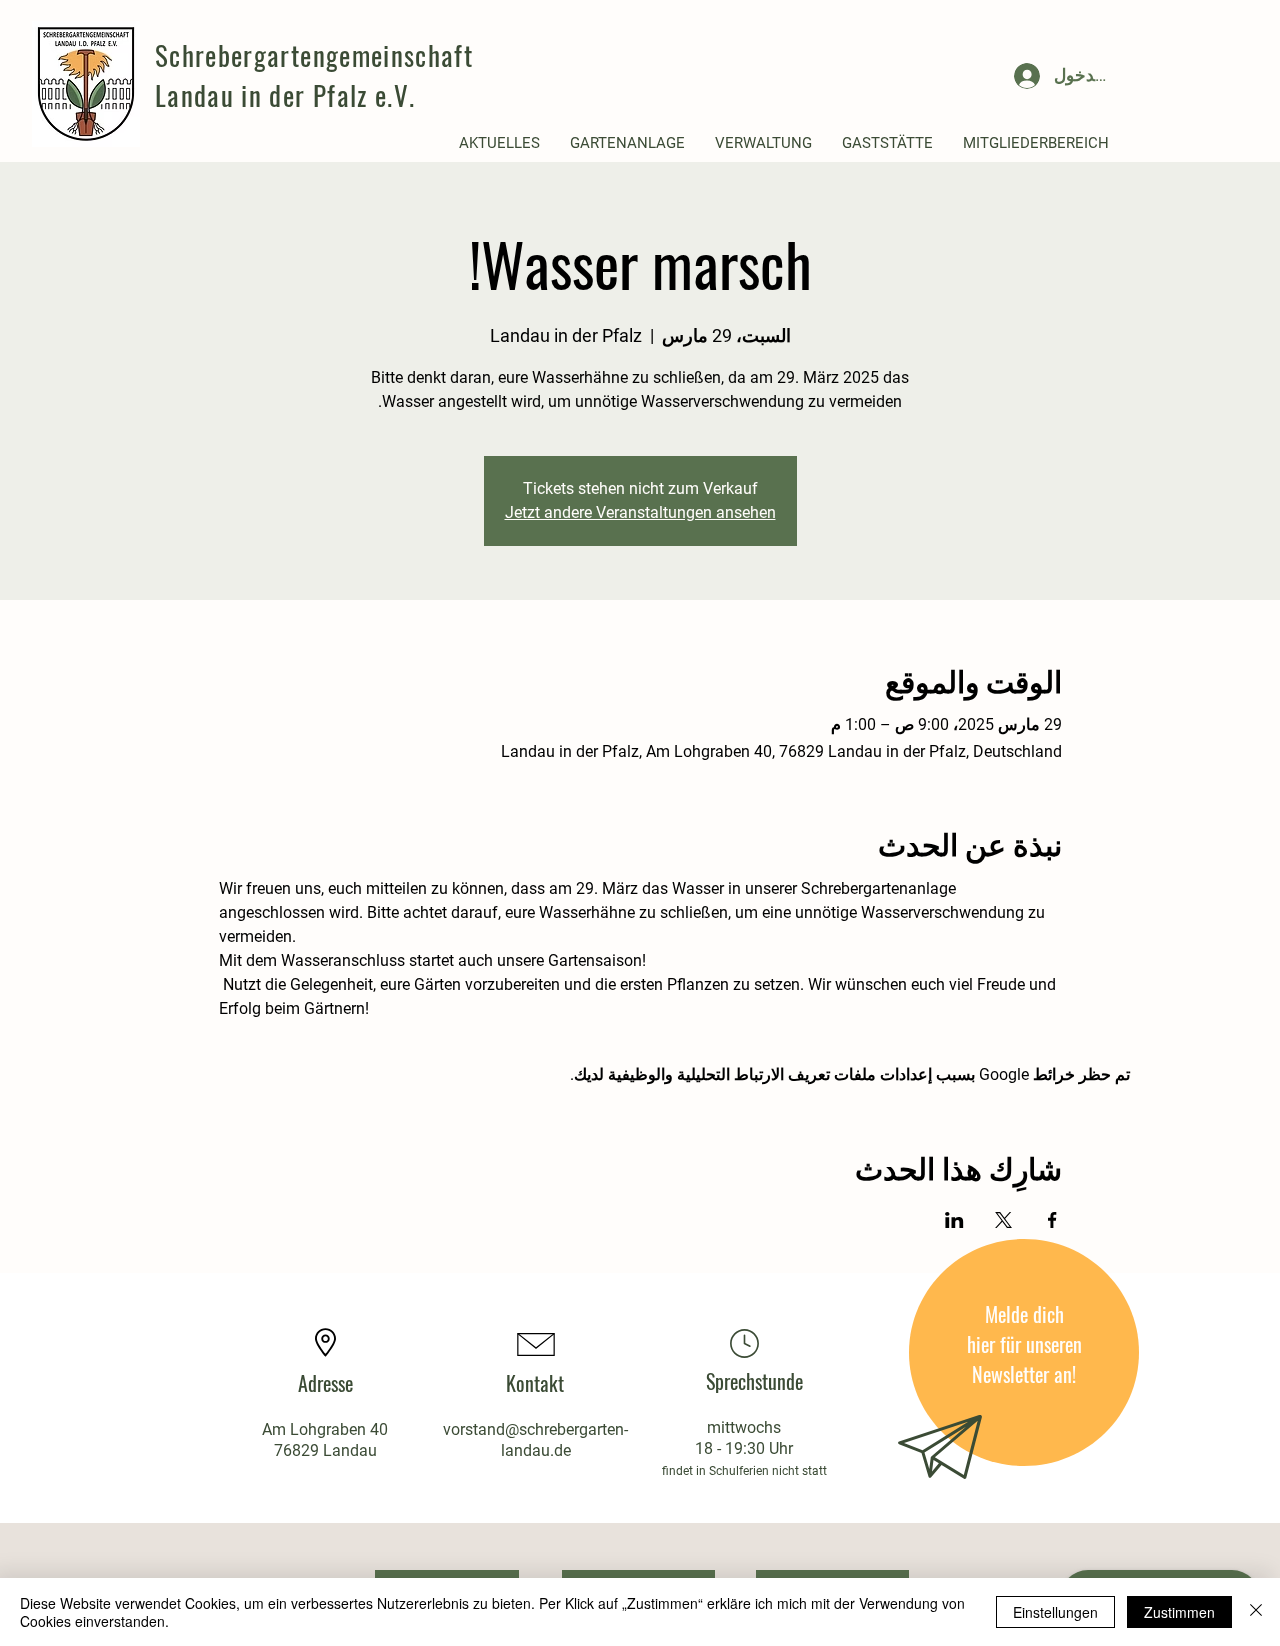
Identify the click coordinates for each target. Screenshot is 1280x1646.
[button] (499, 143)
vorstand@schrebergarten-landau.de (535, 1440)
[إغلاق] (1256, 1612)
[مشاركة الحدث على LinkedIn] (954, 1220)
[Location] (744, 1343)
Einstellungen (1055, 1612)
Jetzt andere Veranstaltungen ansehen (640, 512)
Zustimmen (1179, 1612)
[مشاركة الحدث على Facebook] (1052, 1220)
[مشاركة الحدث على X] (1003, 1220)
